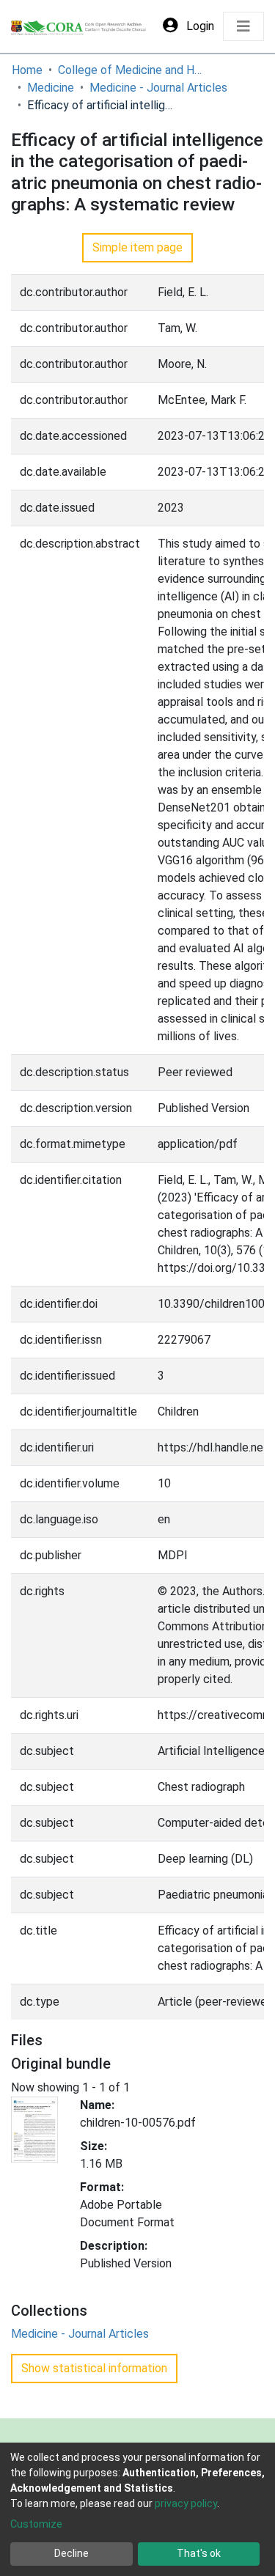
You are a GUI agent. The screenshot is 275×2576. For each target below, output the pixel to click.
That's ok (199, 2553)
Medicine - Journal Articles (158, 88)
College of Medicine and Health (131, 70)
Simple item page (137, 247)
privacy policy (186, 2503)
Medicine (51, 88)
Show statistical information (94, 2368)
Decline (71, 2553)
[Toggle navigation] (243, 26)
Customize (36, 2524)
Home (27, 70)
